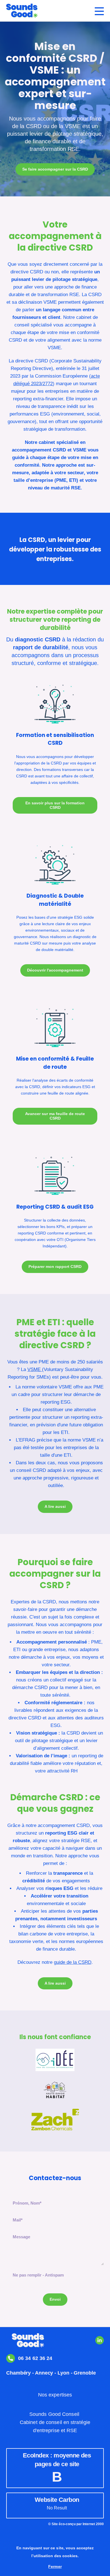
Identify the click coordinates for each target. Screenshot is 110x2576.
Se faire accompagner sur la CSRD (55, 169)
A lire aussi (55, 1506)
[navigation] (99, 11)
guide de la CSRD (73, 1962)
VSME (35, 1369)
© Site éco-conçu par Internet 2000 (76, 2524)
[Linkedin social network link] (100, 2340)
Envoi (55, 2299)
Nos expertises (55, 2395)
